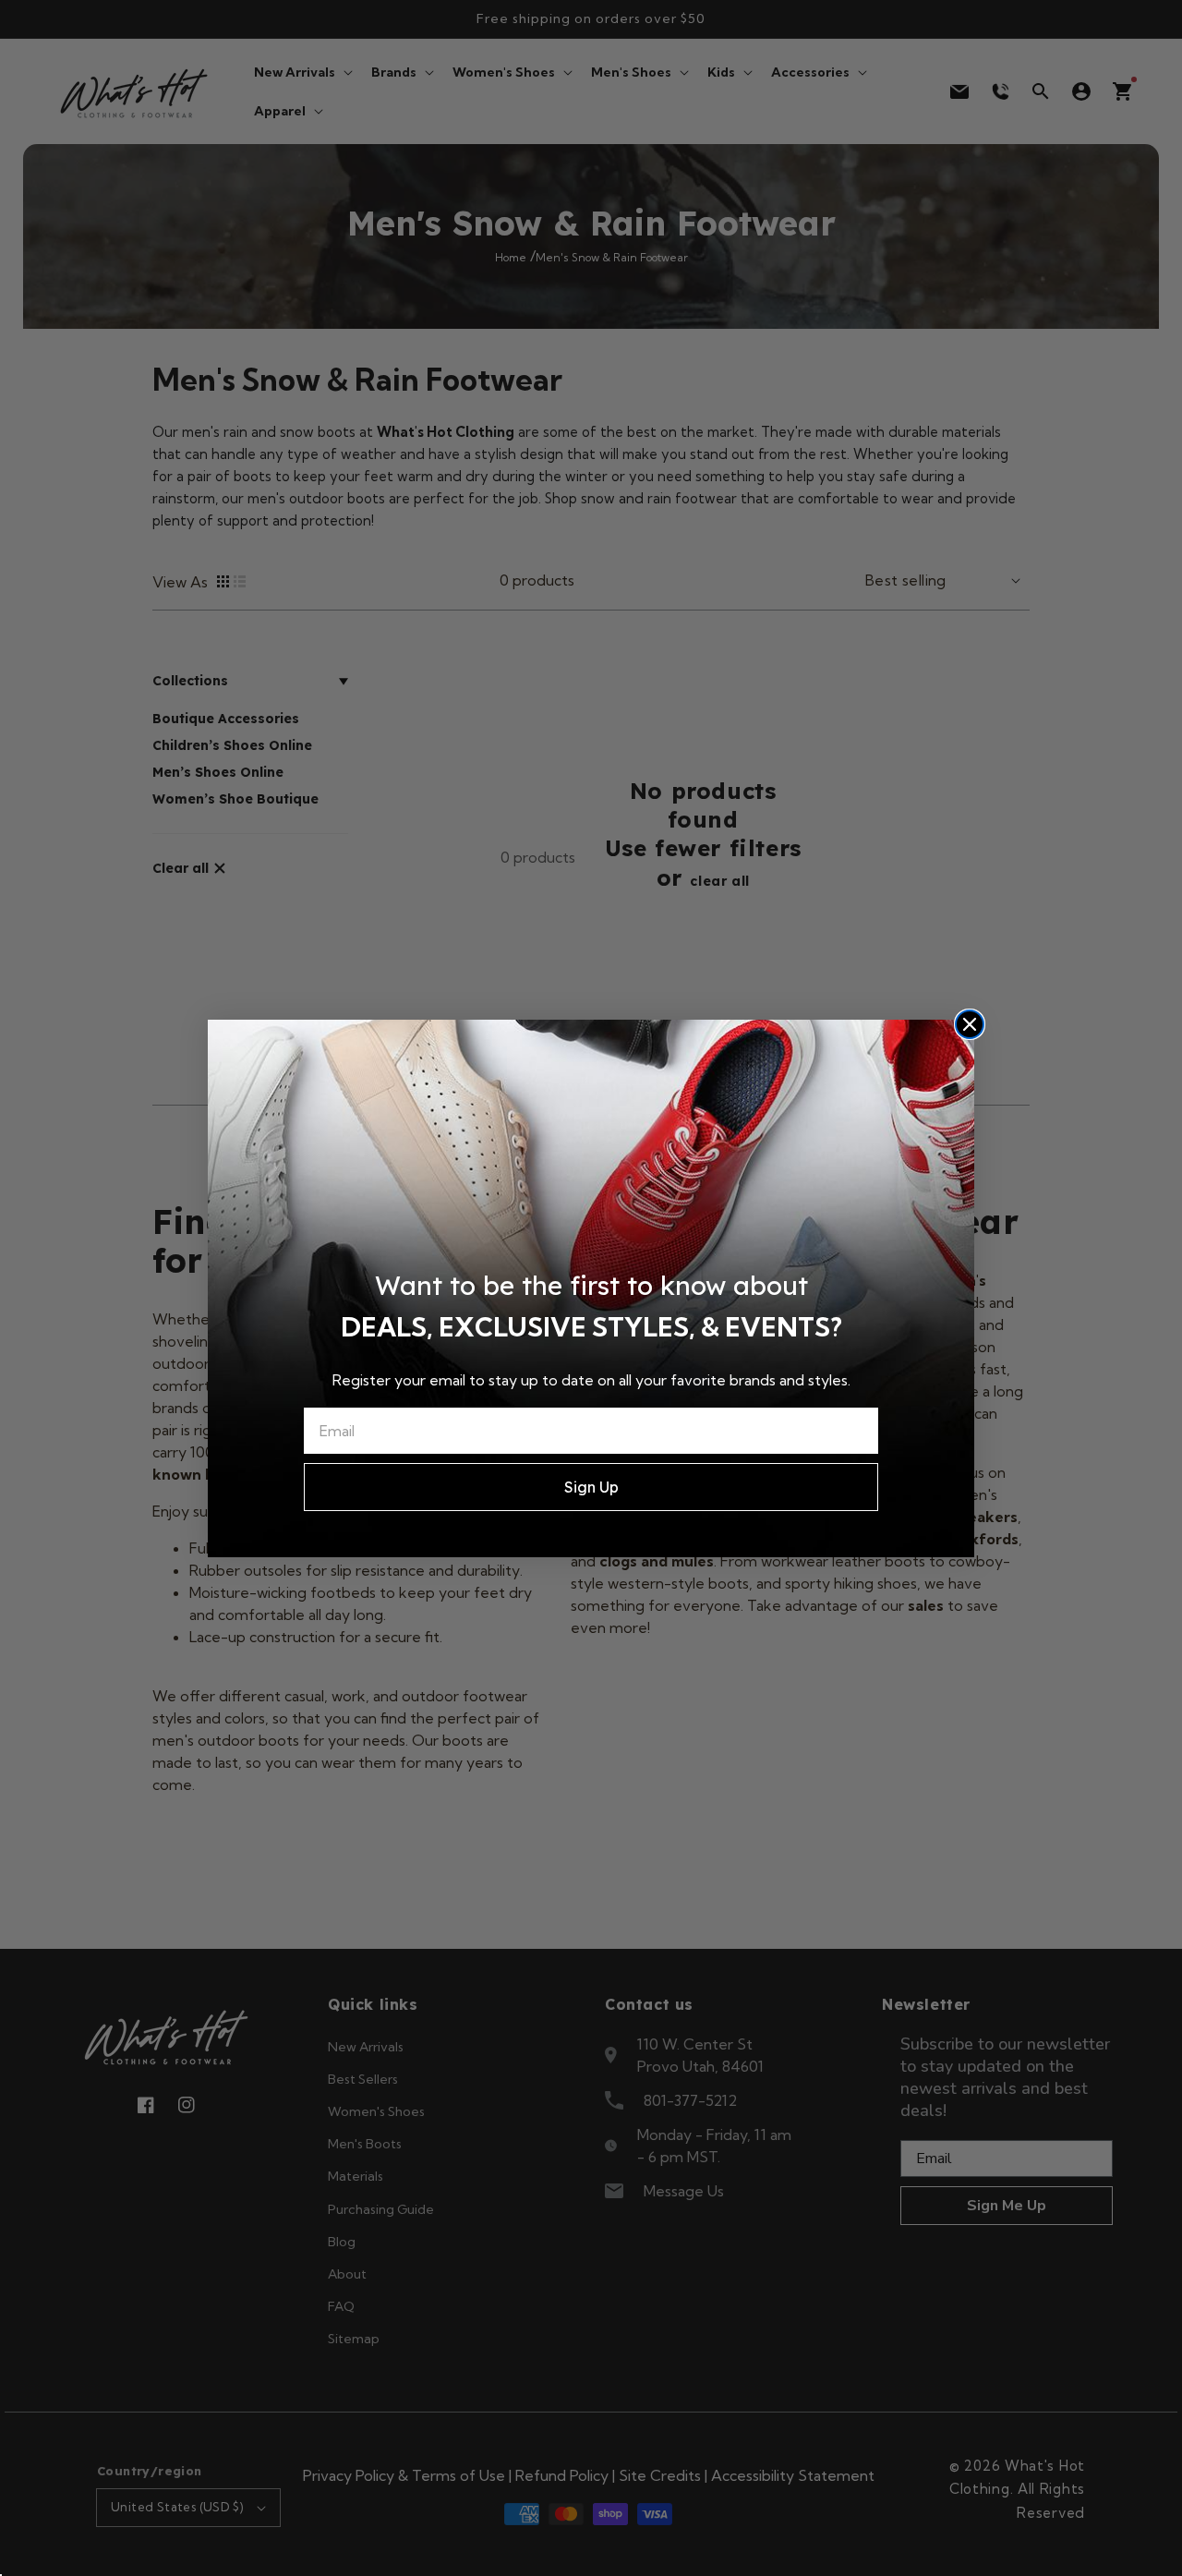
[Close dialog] (970, 1024)
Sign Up (591, 1487)
